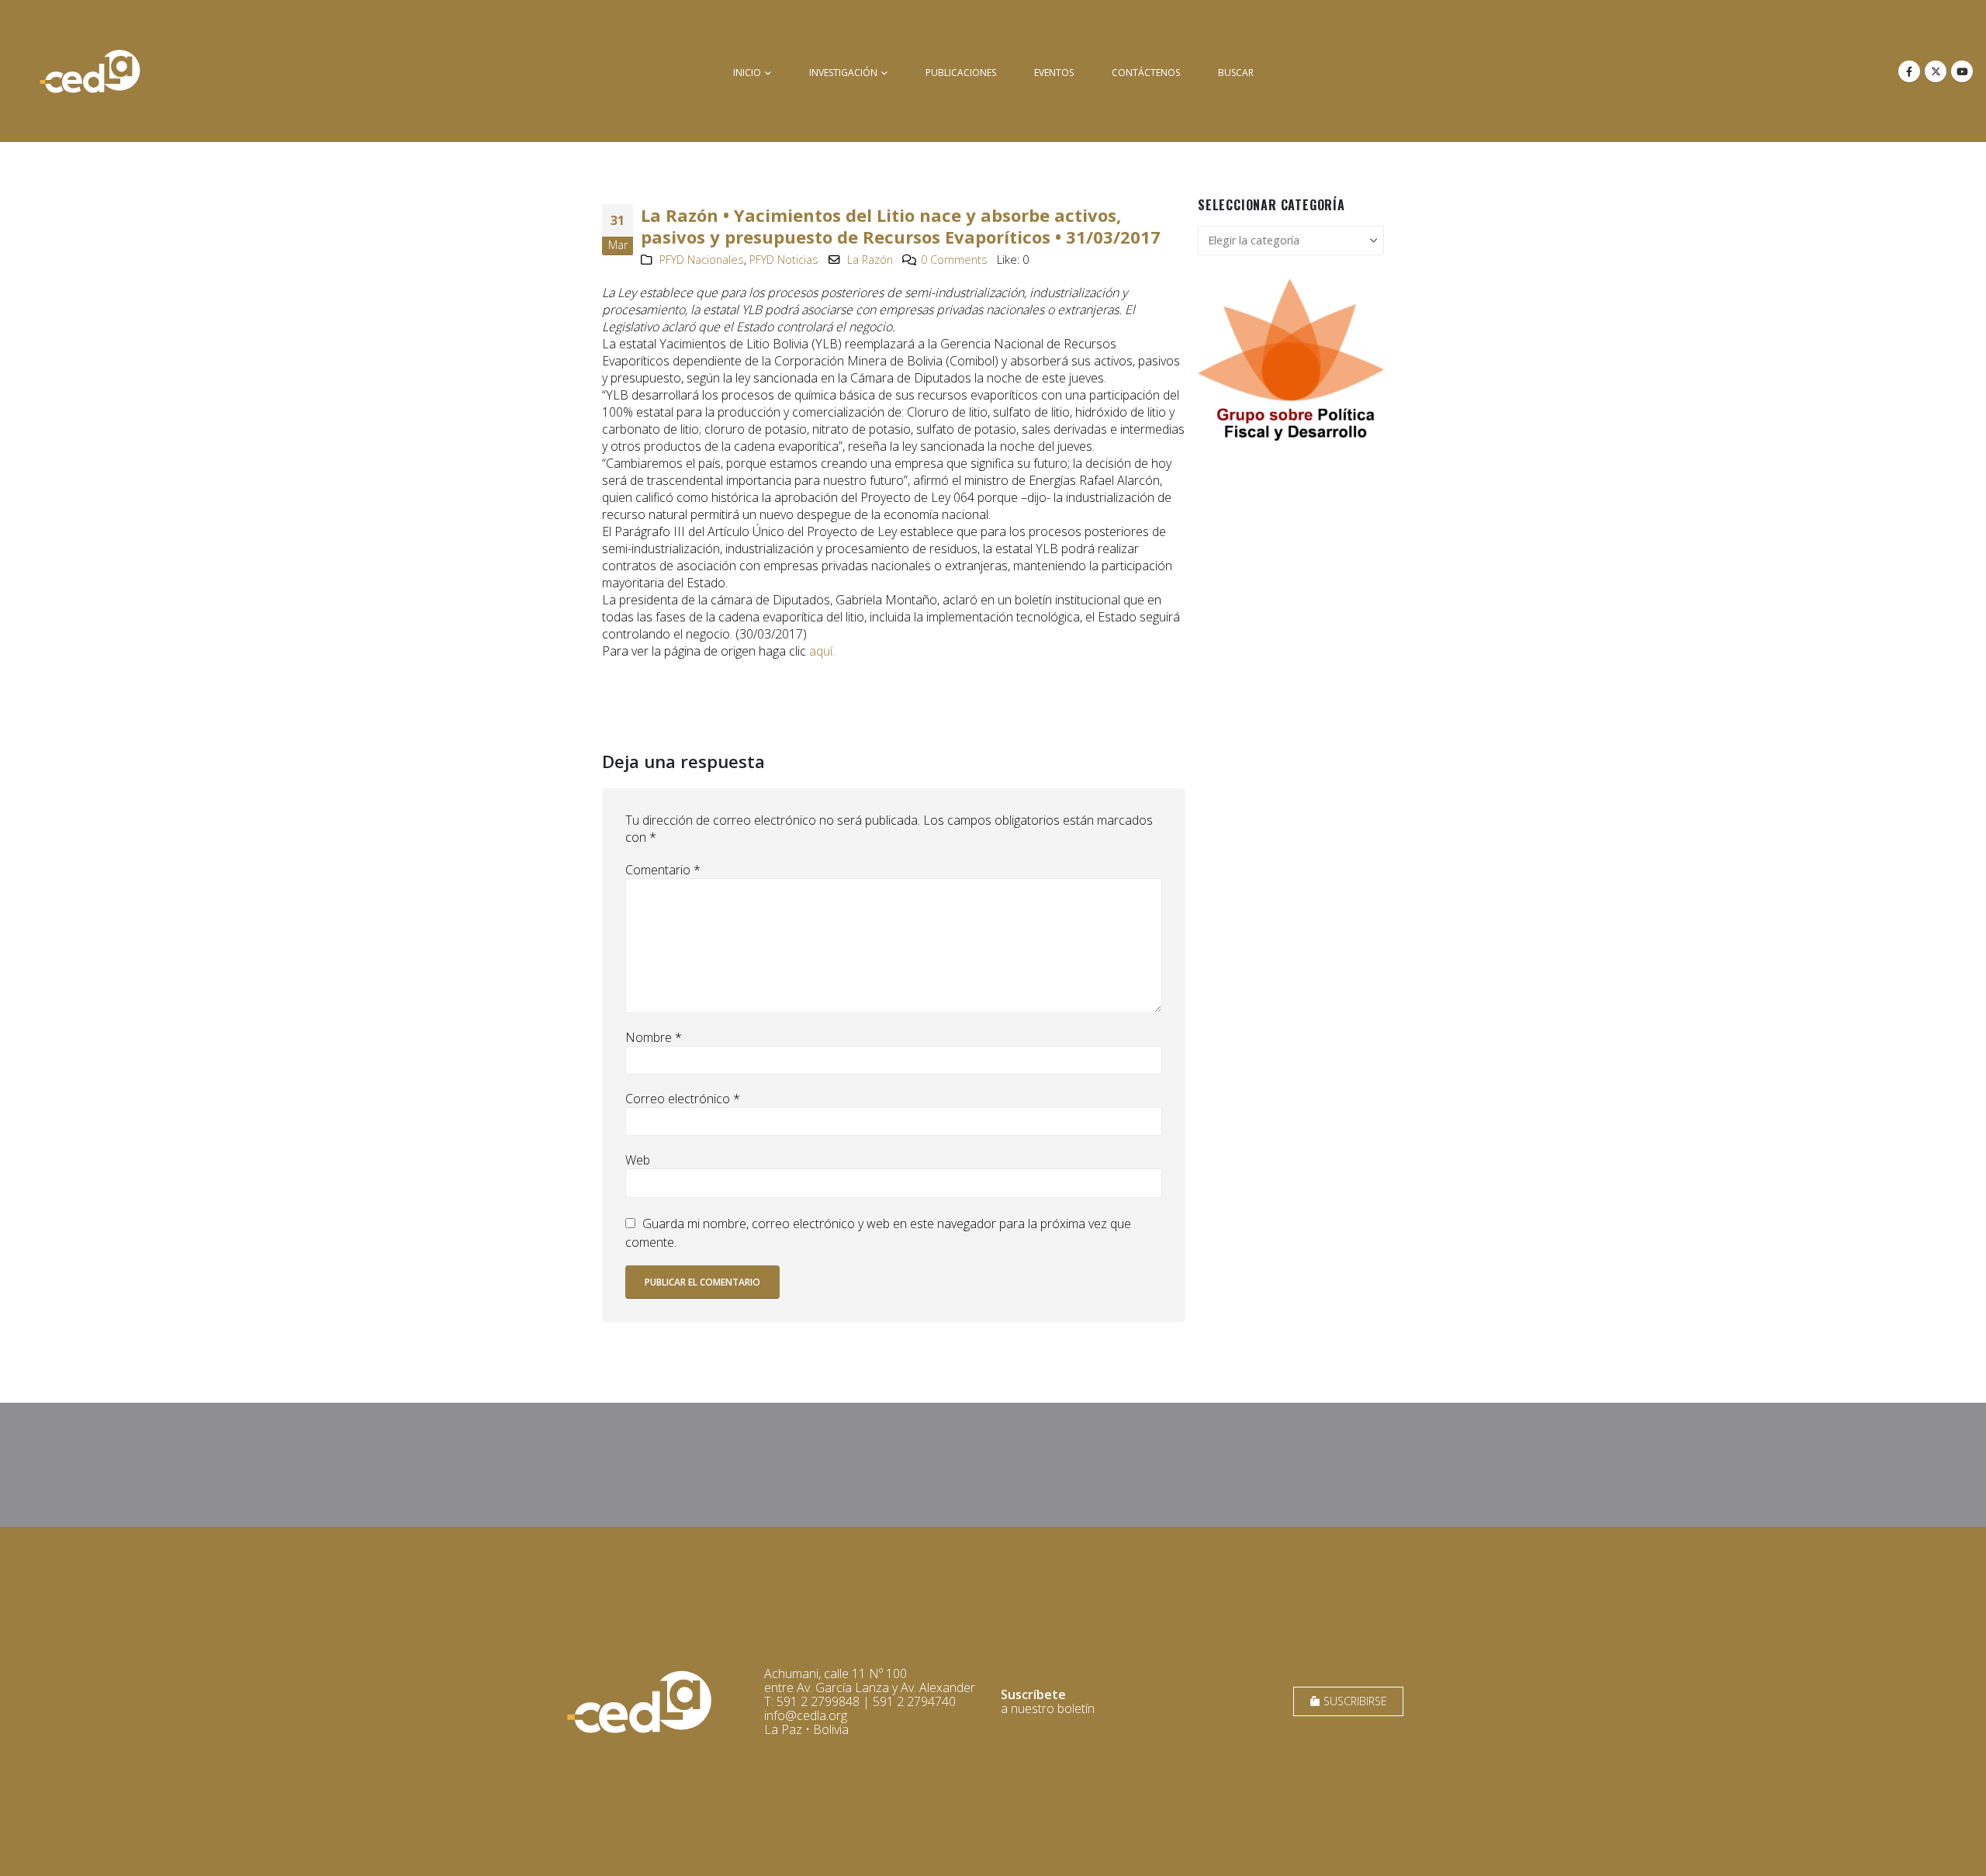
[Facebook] (1909, 71)
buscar (1236, 73)
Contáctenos (1146, 73)
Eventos (1054, 73)
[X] (1936, 71)
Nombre (654, 1037)
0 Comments (954, 260)
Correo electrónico (683, 1099)
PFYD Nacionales (702, 260)
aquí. (822, 651)
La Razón (870, 260)
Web (638, 1160)
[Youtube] (1962, 71)
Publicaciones (961, 73)
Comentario (663, 870)
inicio (747, 73)
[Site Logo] (90, 71)
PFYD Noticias (784, 260)
